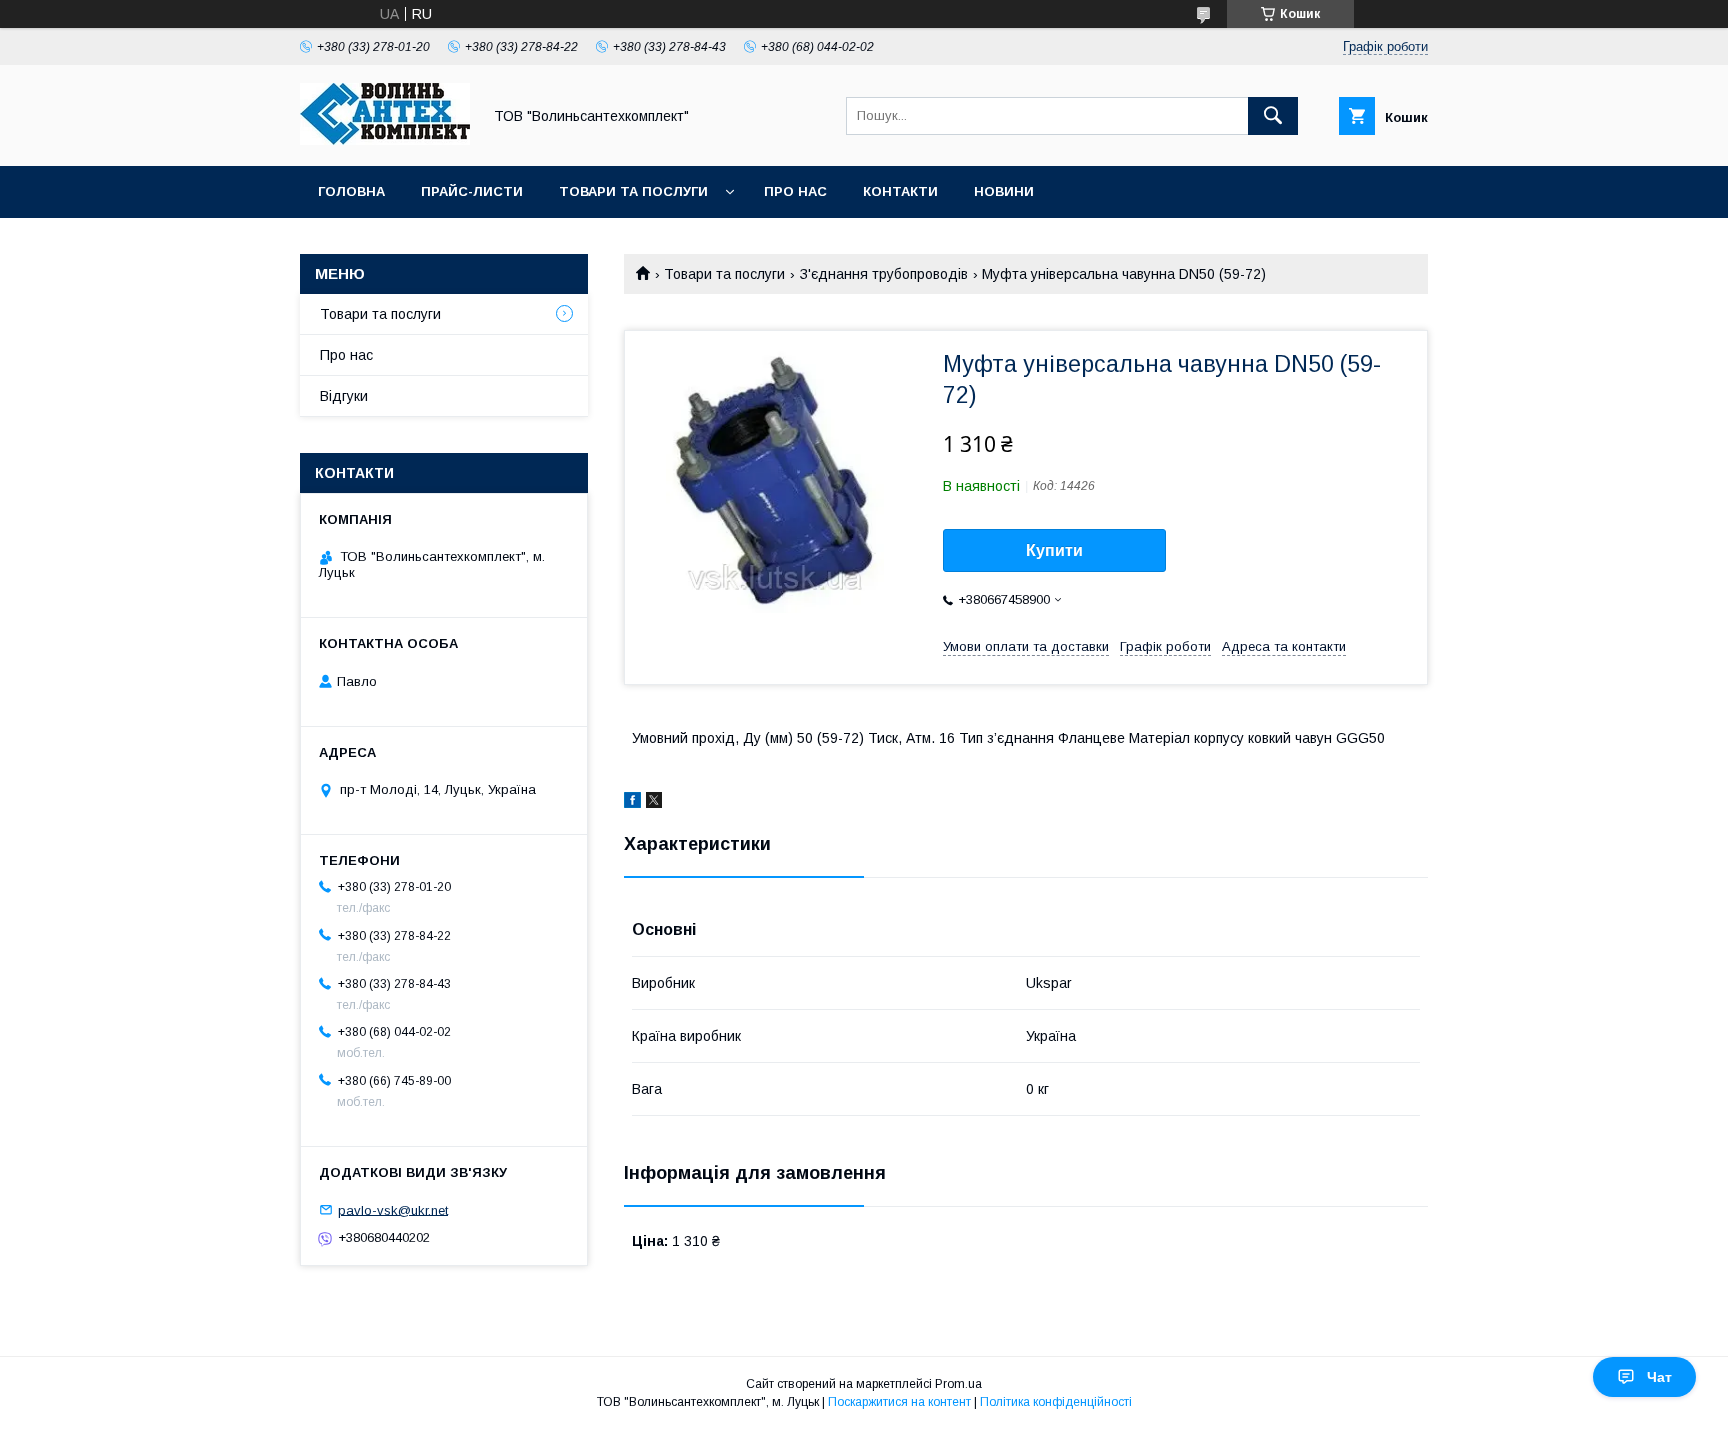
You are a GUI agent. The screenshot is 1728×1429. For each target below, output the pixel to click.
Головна (351, 191)
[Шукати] (1273, 116)
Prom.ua (958, 1384)
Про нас (795, 191)
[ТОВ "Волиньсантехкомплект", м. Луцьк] (385, 140)
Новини (1004, 191)
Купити (1054, 550)
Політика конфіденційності (1056, 1402)
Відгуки (344, 396)
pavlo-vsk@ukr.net (393, 1209)
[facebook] (632, 803)
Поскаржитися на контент (899, 1402)
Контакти (900, 191)
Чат (1659, 1377)
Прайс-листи (472, 191)
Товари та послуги (633, 191)
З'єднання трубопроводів (884, 274)
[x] (654, 803)
